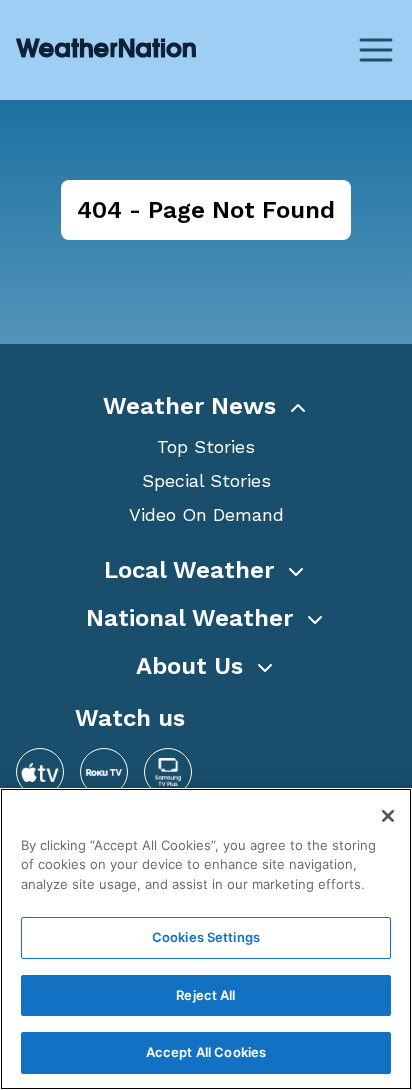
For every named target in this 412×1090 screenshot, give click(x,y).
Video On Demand (206, 514)
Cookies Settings (206, 937)
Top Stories (206, 446)
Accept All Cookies (206, 1052)
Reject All (205, 995)
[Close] (388, 816)
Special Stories (206, 480)
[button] (206, 406)
